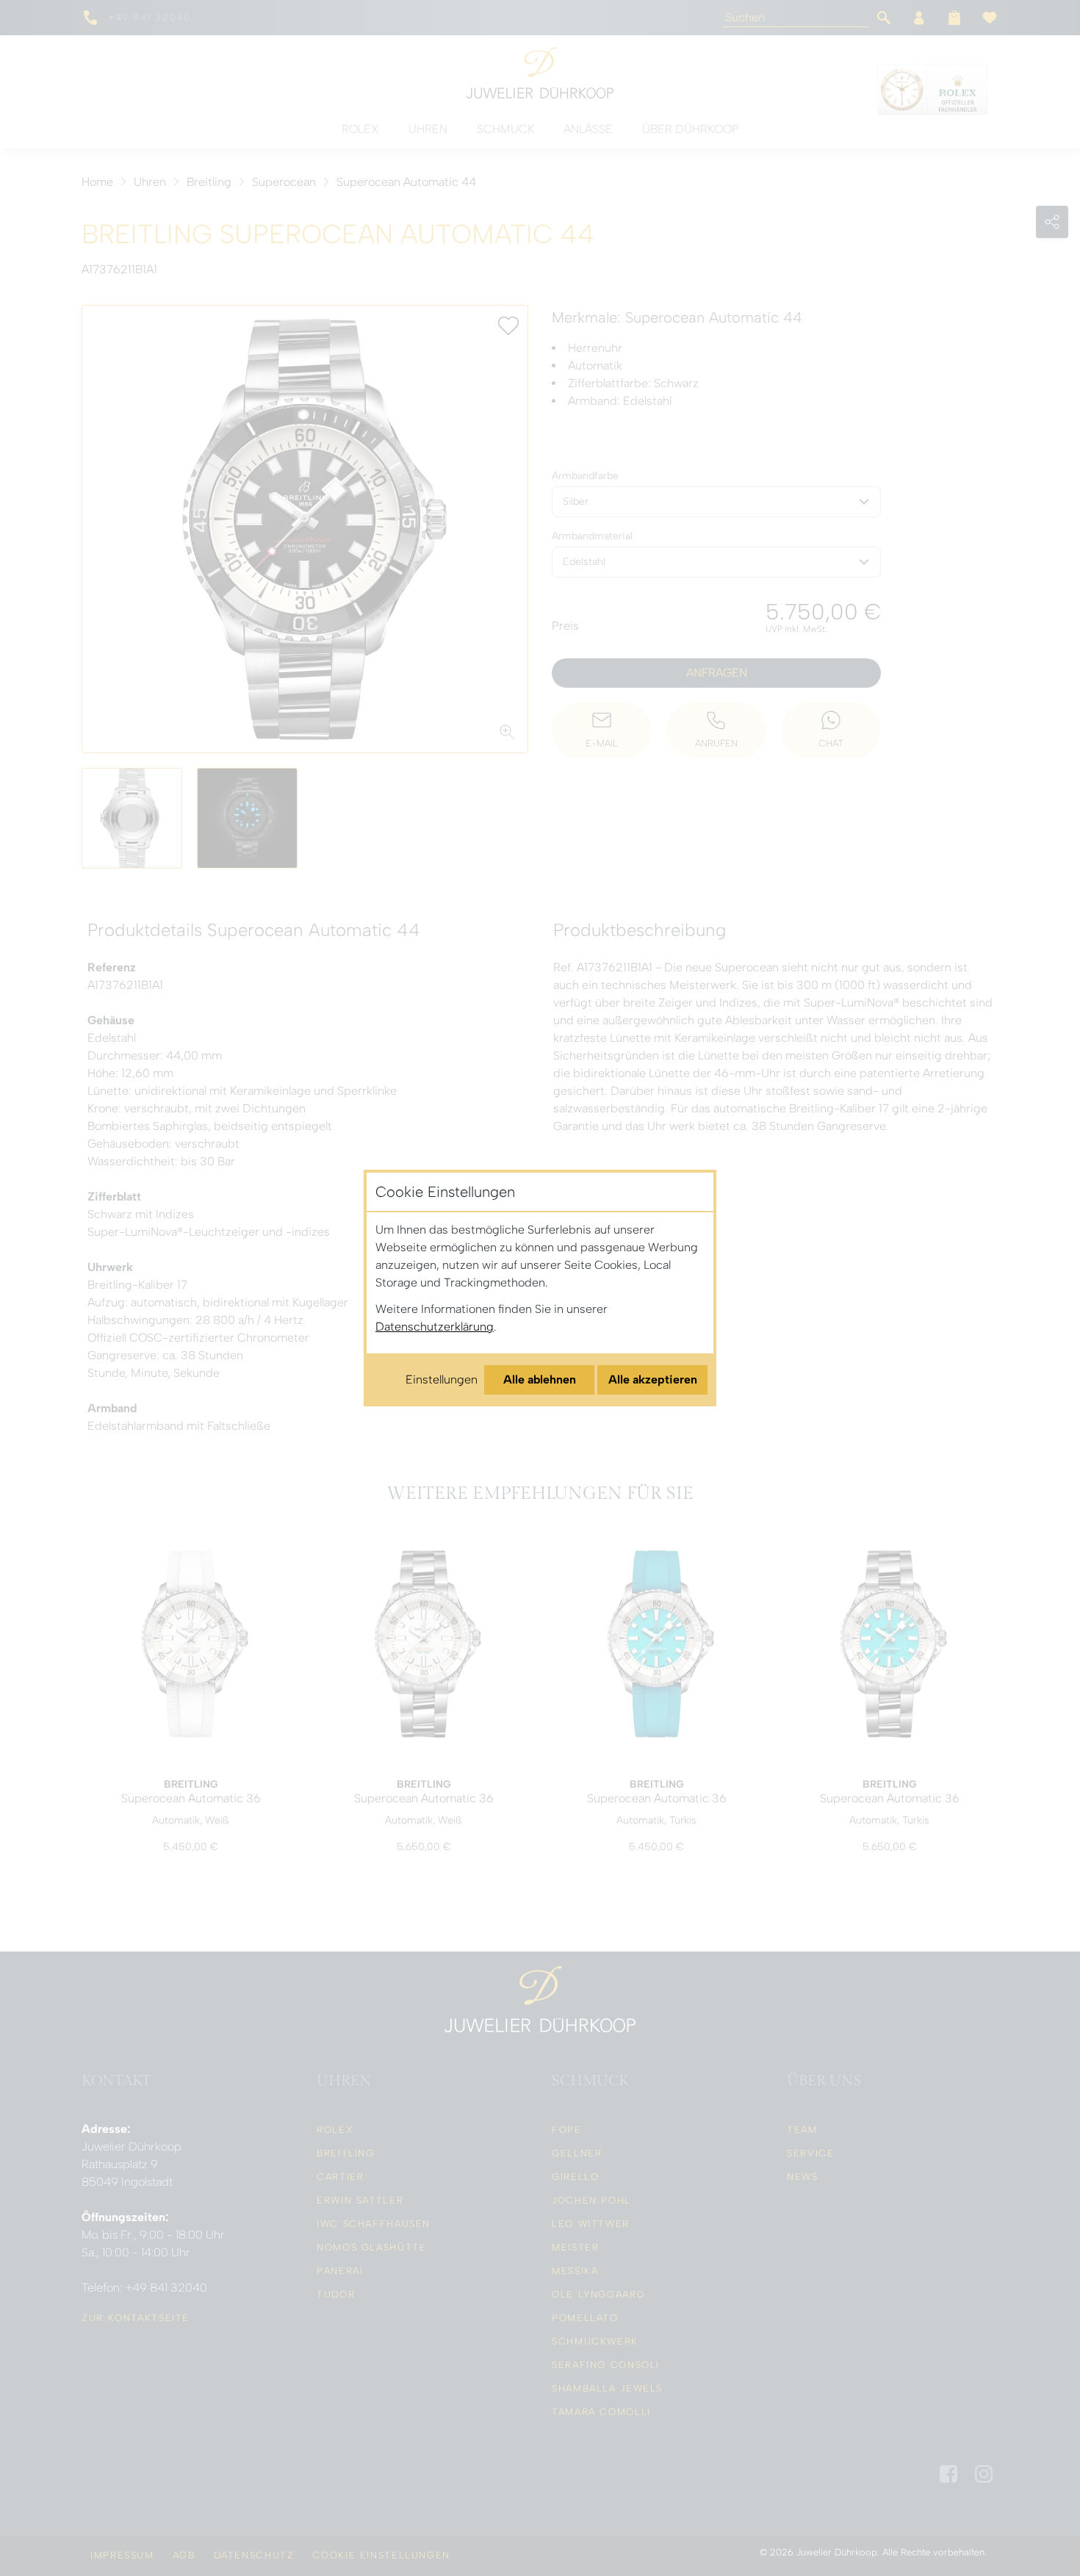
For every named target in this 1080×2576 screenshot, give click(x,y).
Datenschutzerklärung (435, 1327)
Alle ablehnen (540, 1379)
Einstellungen (442, 1379)
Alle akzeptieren (653, 1379)
